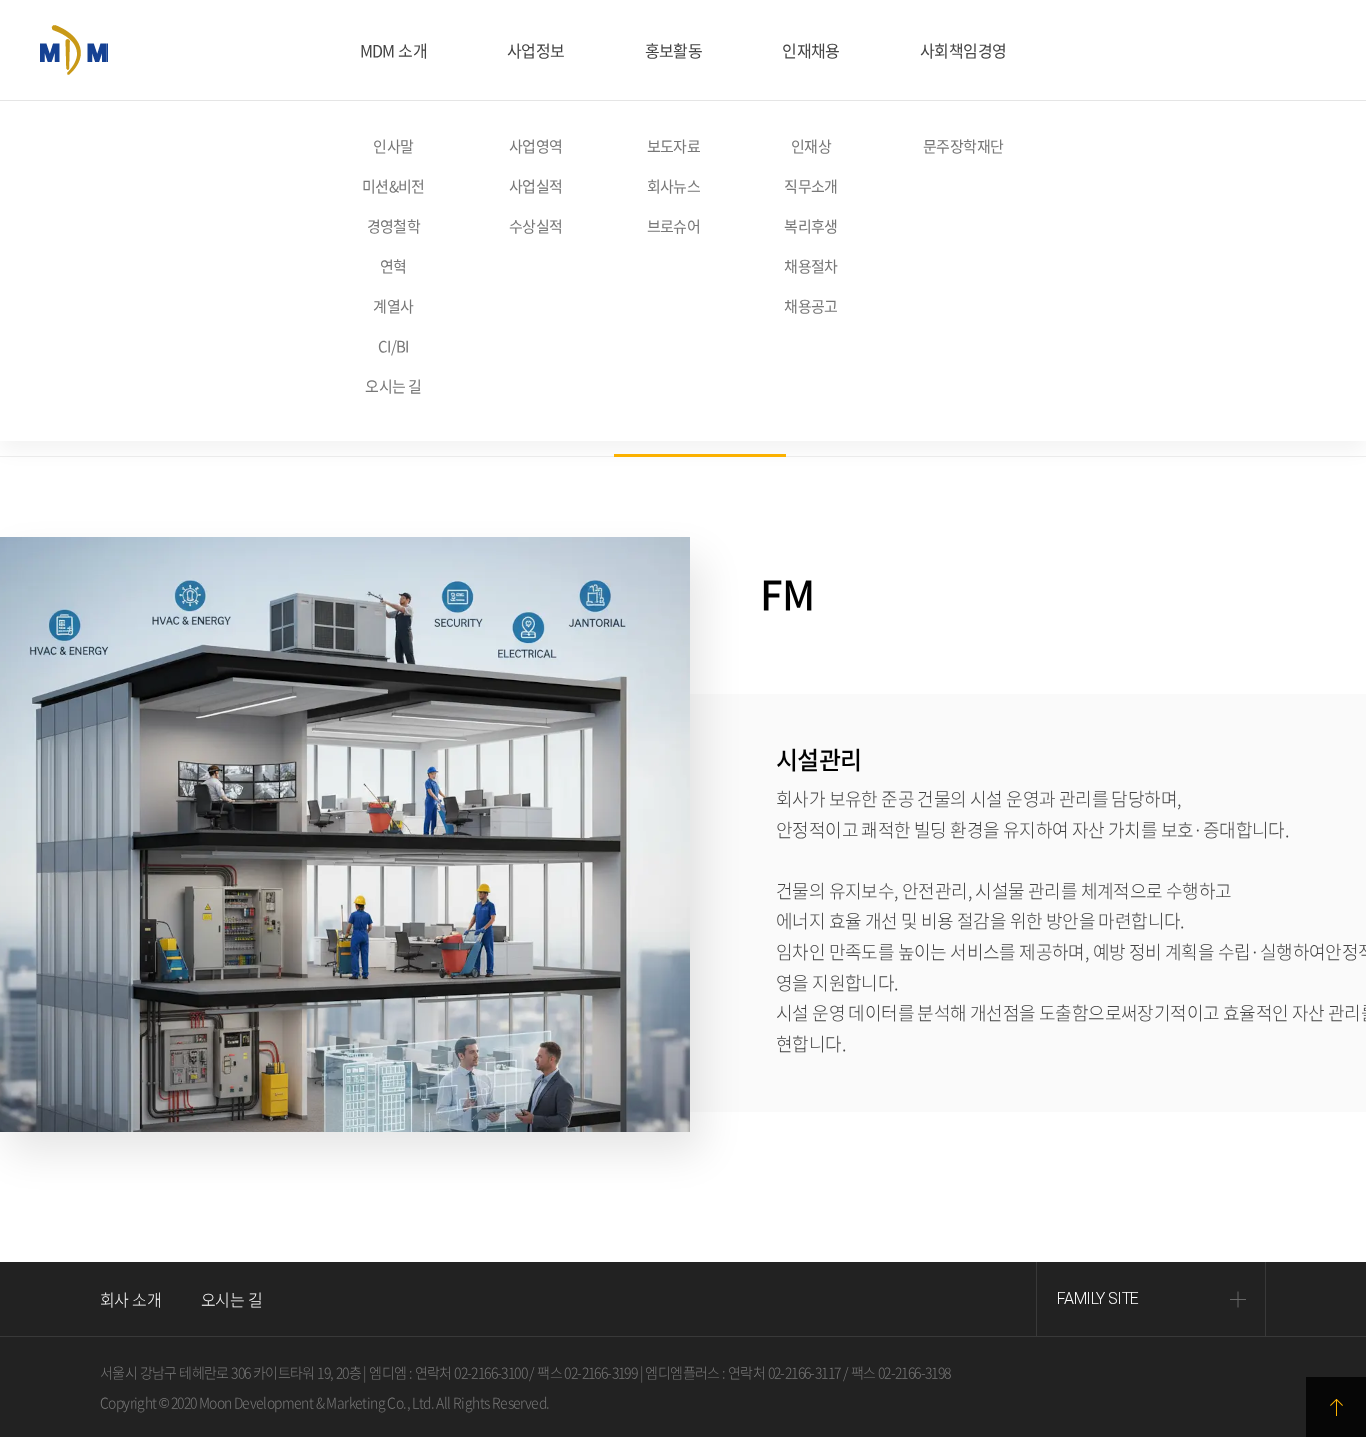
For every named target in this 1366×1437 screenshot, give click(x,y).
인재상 (811, 146)
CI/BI (393, 346)
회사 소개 (130, 1299)
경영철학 (394, 226)
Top (1336, 1407)
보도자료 (674, 146)
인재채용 (811, 50)
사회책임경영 (963, 50)
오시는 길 (393, 386)
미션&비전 (393, 186)
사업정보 (536, 50)
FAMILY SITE (1097, 1298)
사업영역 (536, 146)
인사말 (393, 146)
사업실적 (536, 186)
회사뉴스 (674, 186)
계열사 (393, 306)
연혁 (393, 266)
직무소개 (811, 186)
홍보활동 (674, 50)
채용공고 (811, 306)
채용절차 (811, 266)
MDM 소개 (393, 50)
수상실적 (536, 226)
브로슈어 (674, 226)
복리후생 (811, 226)
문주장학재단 (963, 146)
